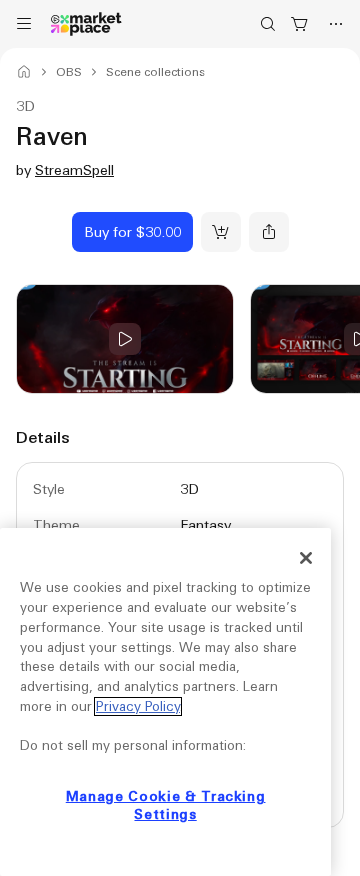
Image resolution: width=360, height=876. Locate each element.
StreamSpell (74, 170)
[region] (165, 702)
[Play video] (125, 339)
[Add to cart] (221, 232)
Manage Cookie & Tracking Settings (166, 805)
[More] (336, 24)
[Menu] (24, 24)
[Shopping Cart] (300, 24)
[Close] (306, 558)
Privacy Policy (138, 706)
